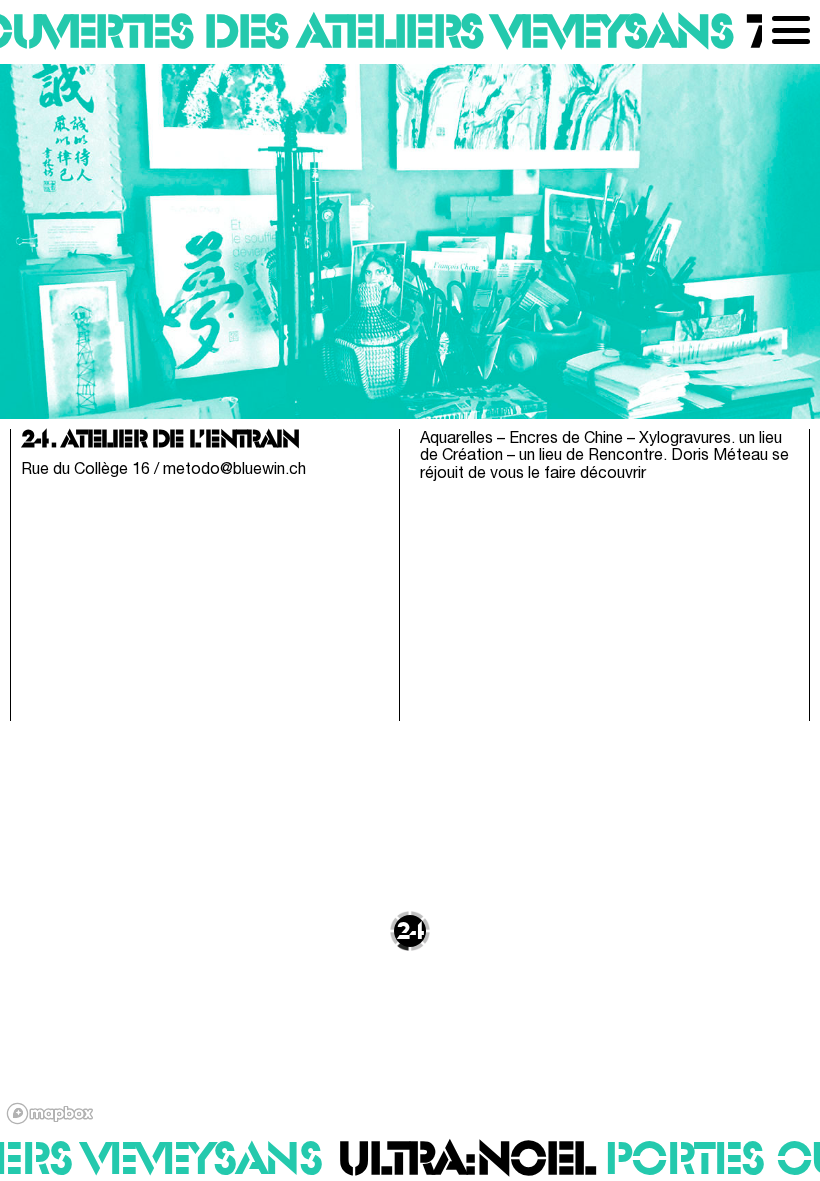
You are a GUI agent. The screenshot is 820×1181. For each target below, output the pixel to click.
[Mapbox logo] (50, 1113)
